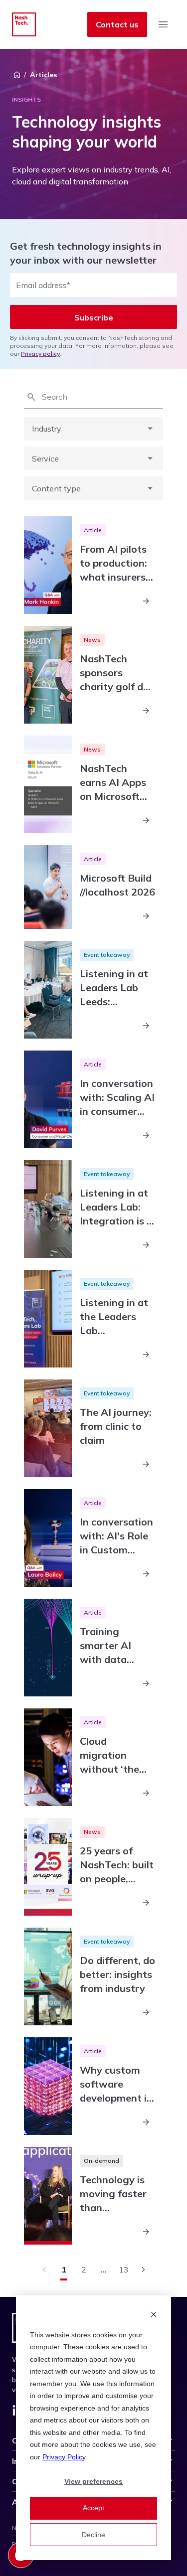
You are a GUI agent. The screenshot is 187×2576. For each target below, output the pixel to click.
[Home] (17, 75)
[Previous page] (44, 2270)
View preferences (93, 2481)
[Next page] (144, 2270)
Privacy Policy (64, 2457)
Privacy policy (40, 354)
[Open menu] (163, 24)
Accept (93, 2508)
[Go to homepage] (24, 24)
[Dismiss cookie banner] (154, 2316)
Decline (93, 2535)
